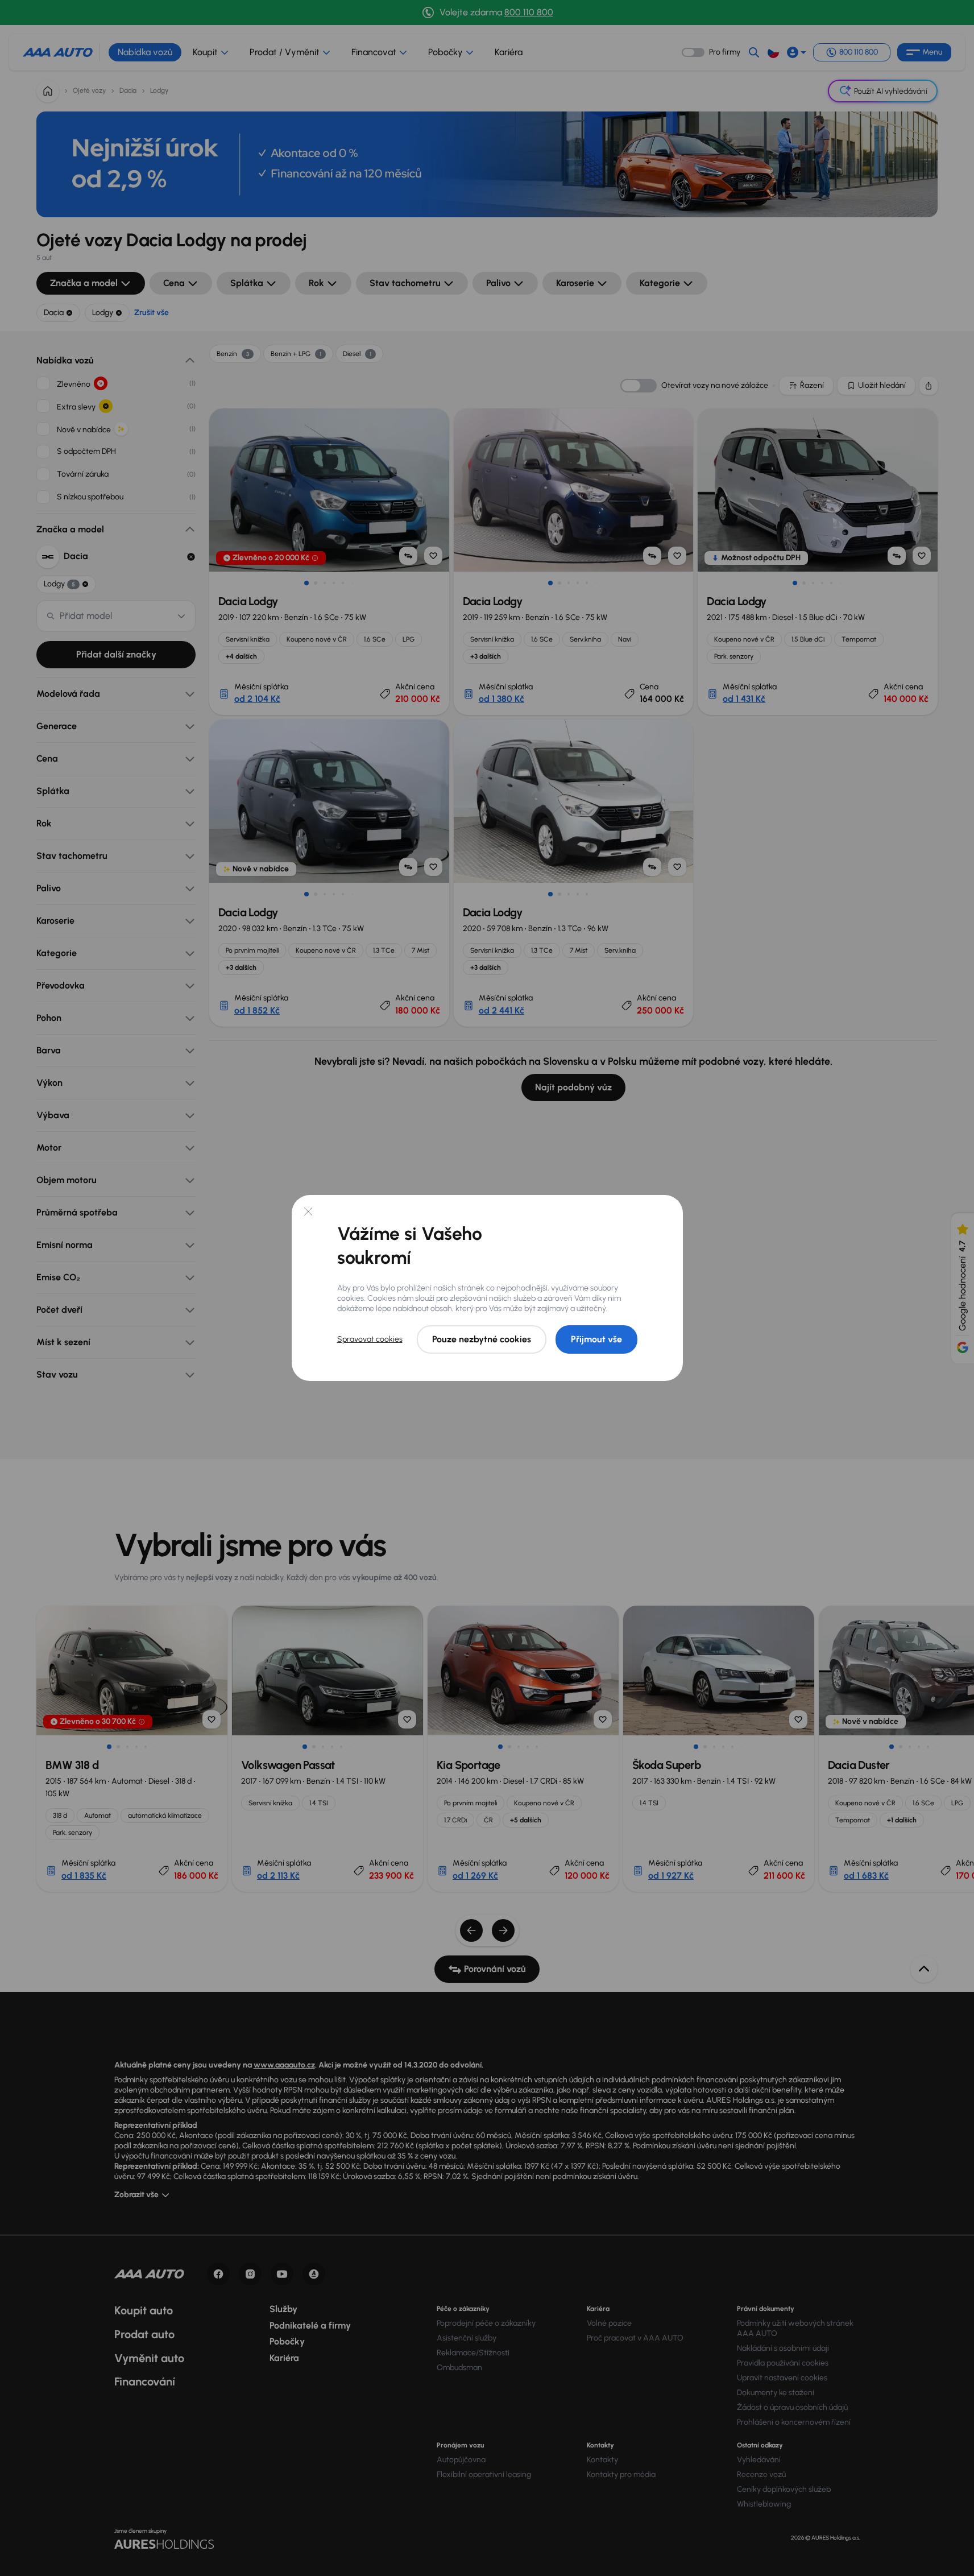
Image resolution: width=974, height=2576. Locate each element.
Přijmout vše (596, 1339)
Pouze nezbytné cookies (482, 1339)
